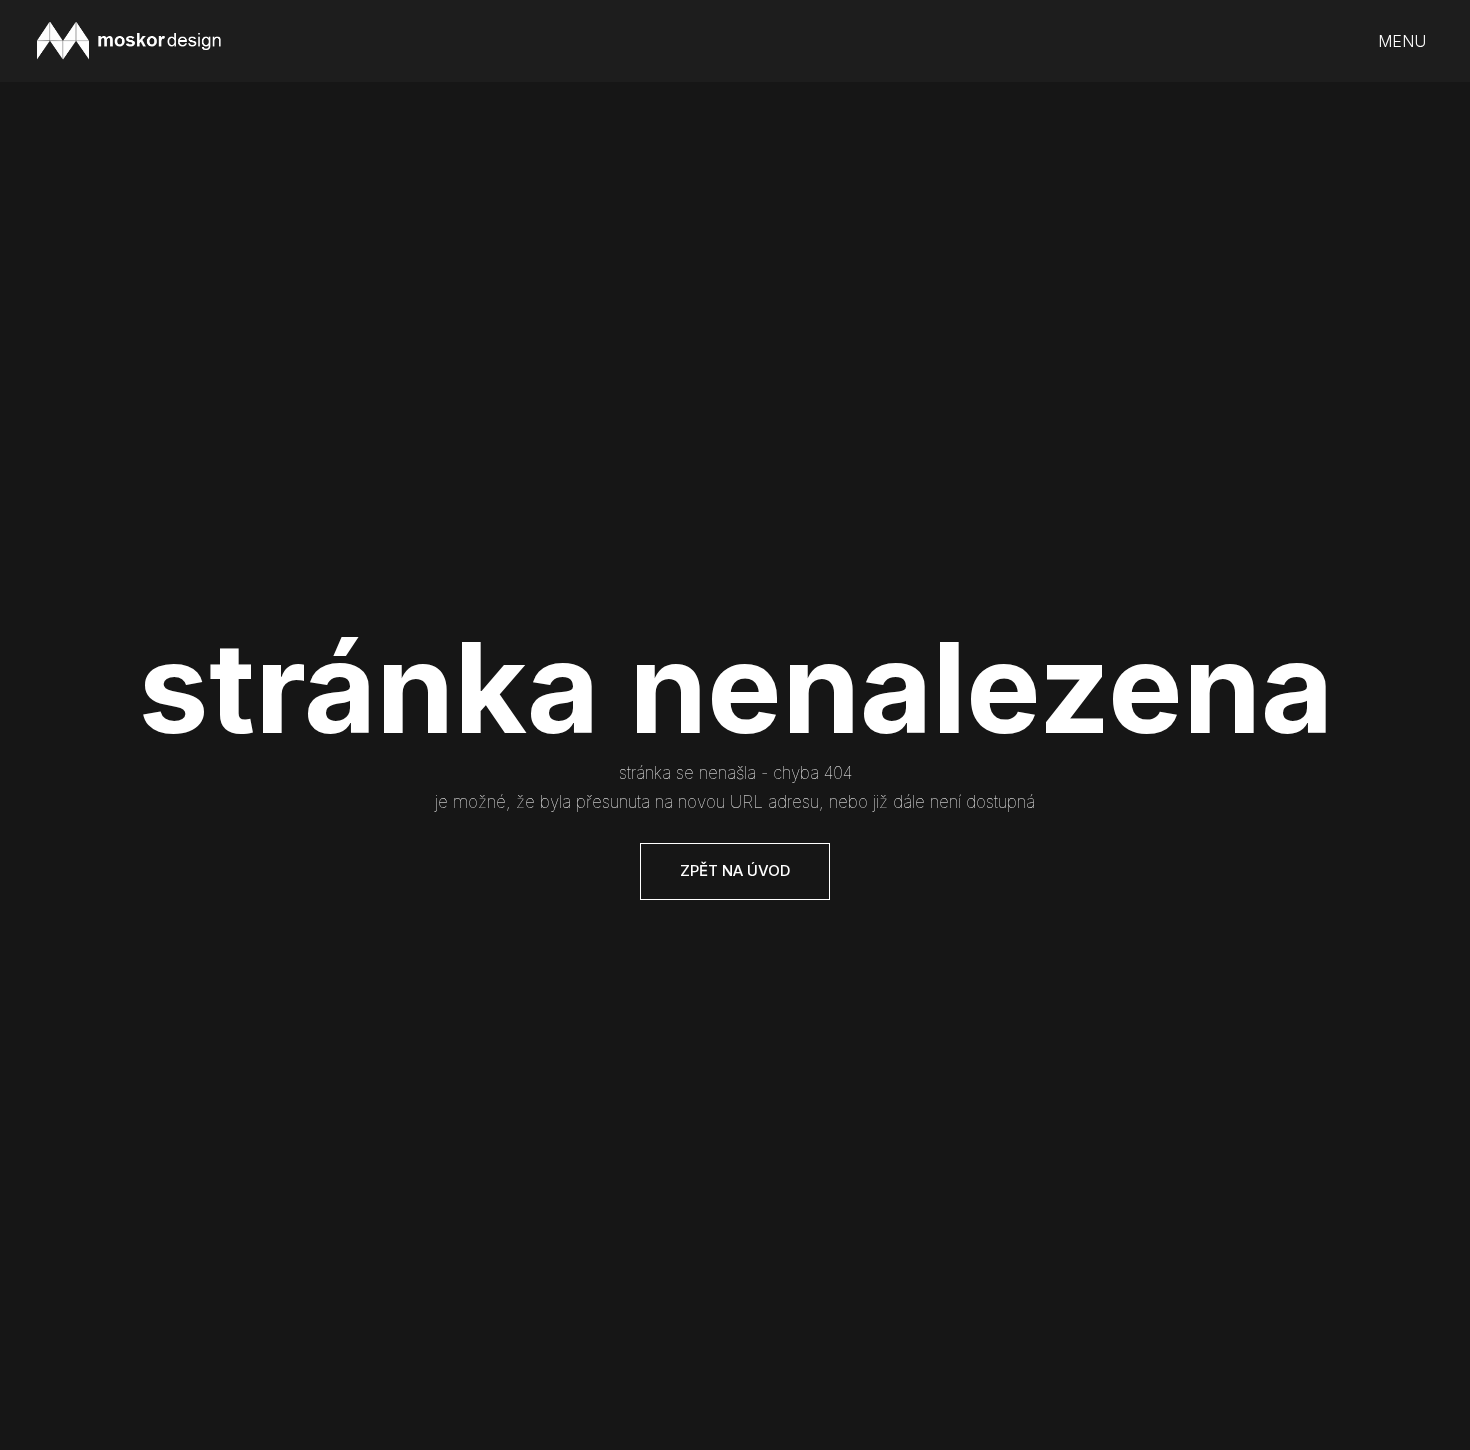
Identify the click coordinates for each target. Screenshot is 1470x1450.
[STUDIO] (129, 41)
